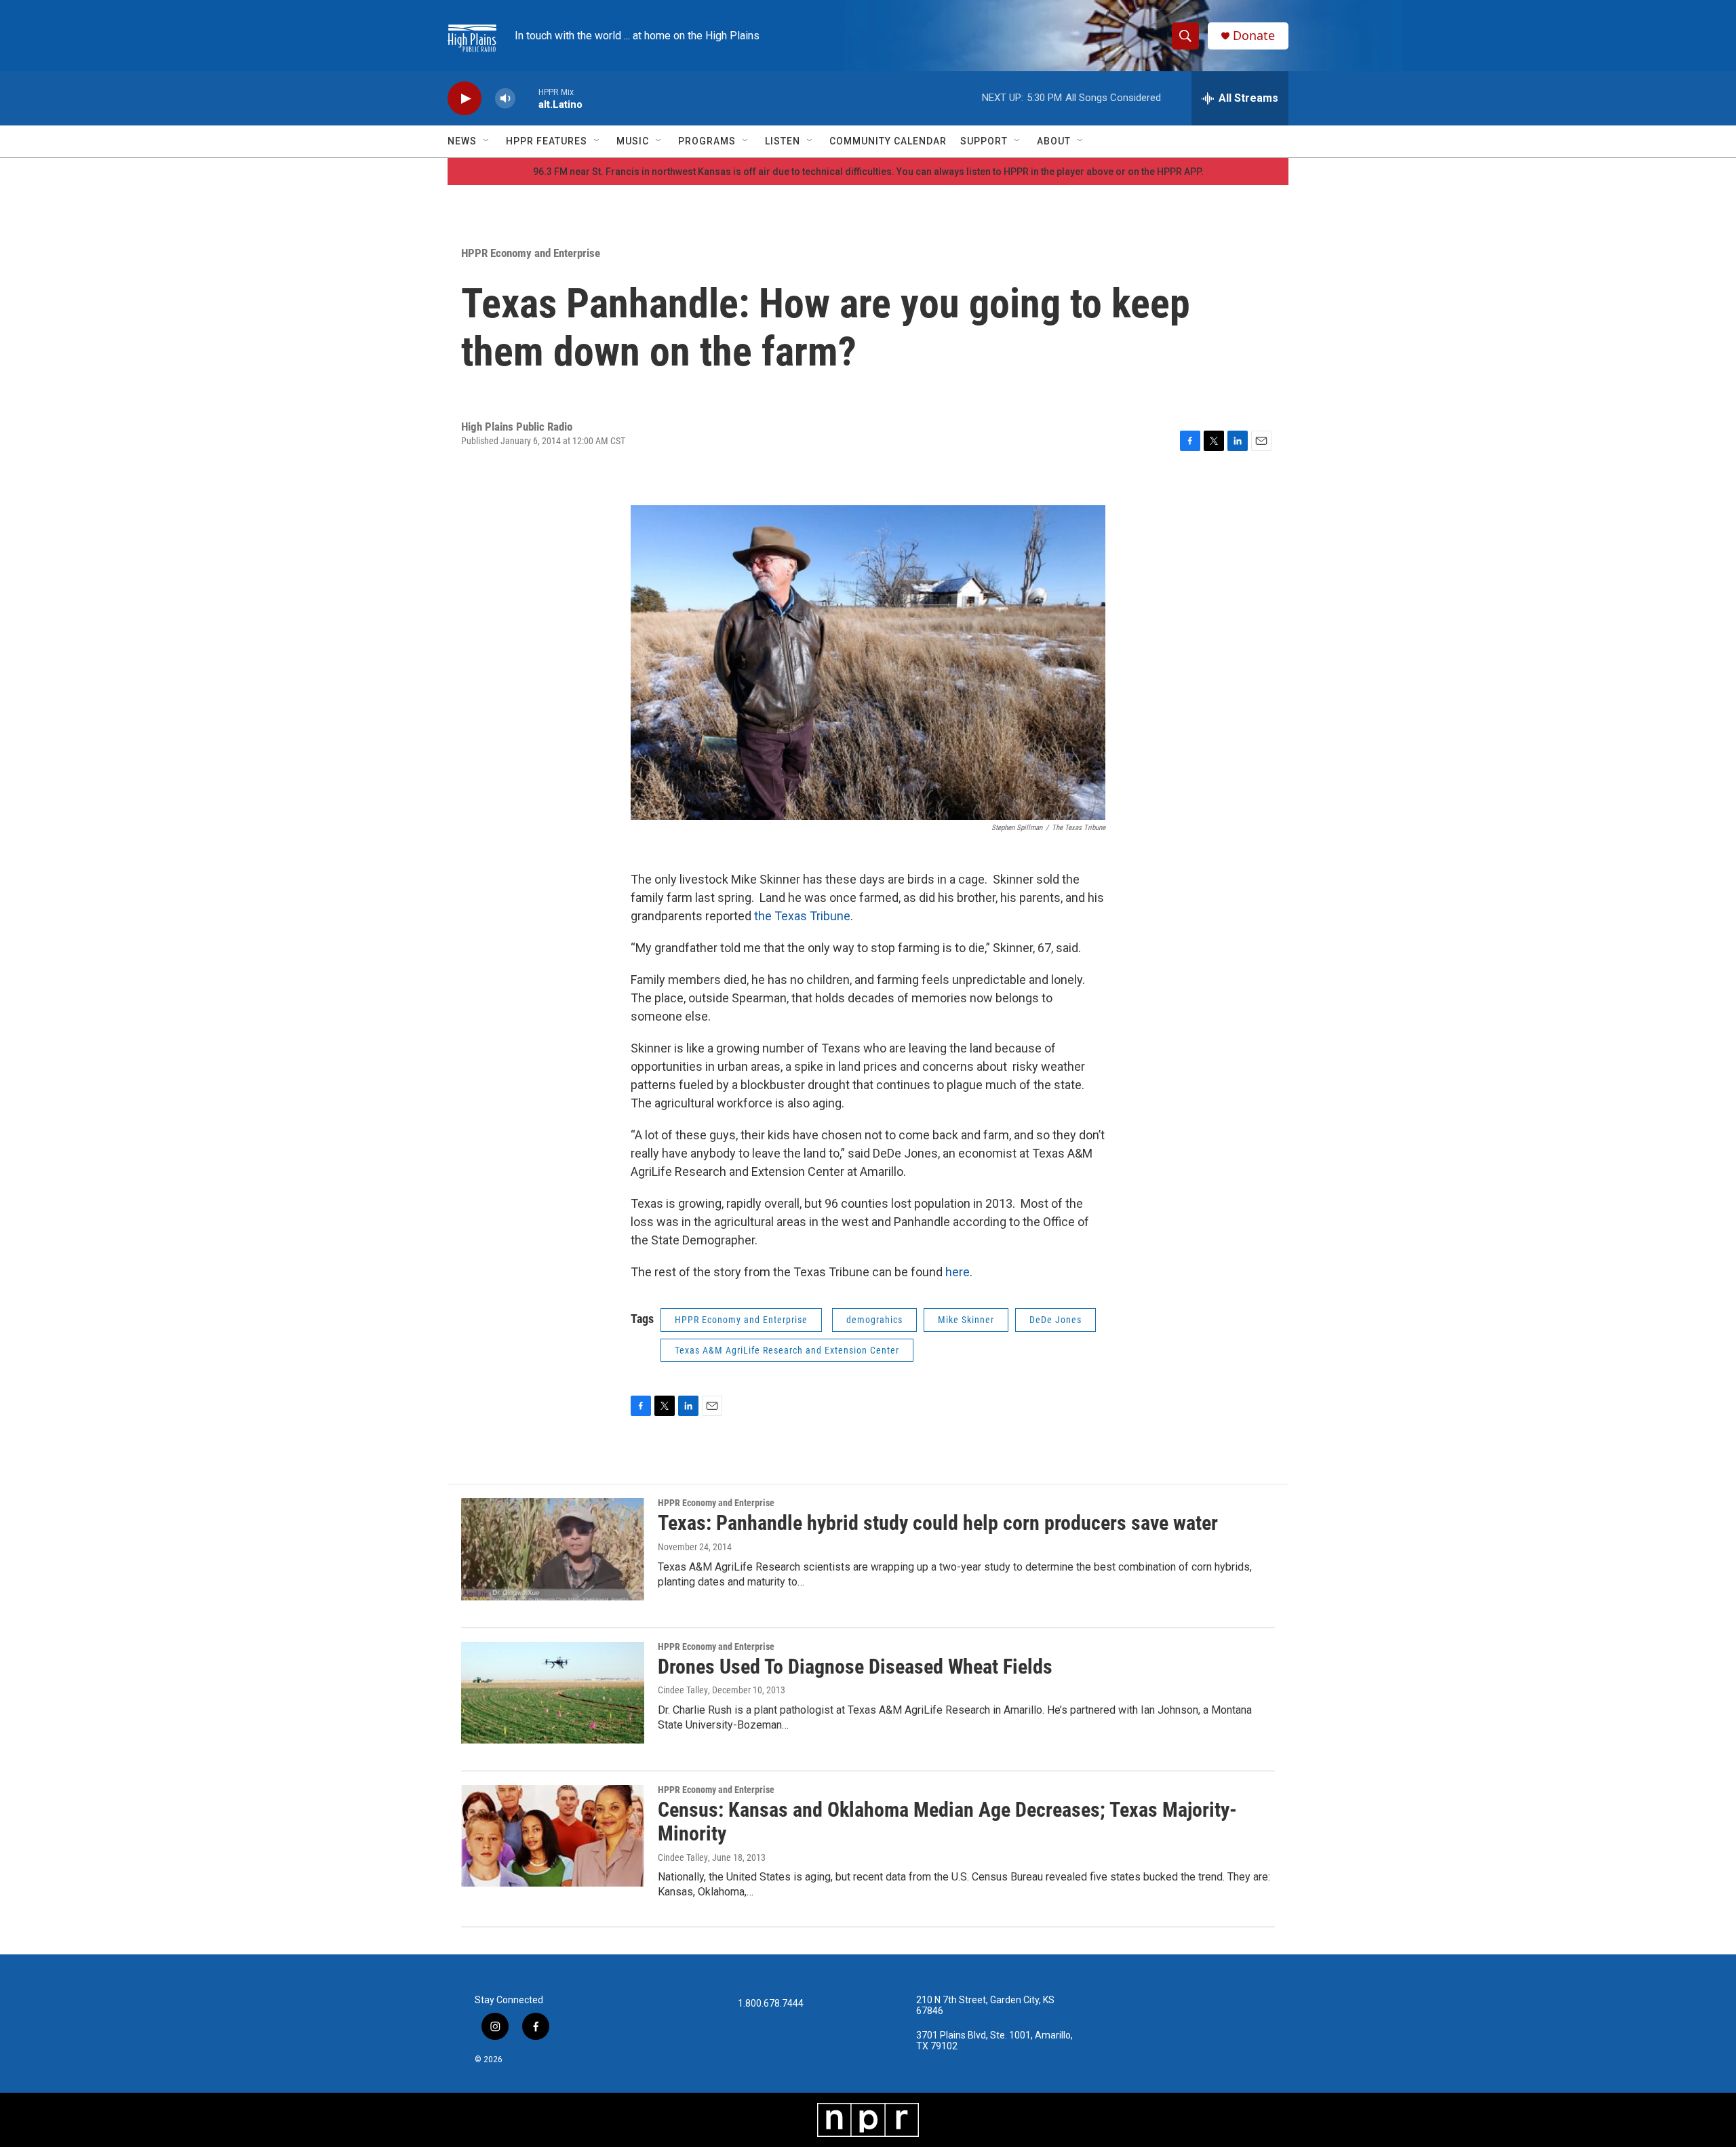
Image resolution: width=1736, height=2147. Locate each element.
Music (633, 141)
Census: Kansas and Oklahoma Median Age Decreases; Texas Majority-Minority (947, 1821)
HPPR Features (547, 141)
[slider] (527, 98)
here (958, 1272)
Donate (1254, 36)
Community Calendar (888, 141)
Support (984, 141)
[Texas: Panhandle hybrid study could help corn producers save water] (553, 1549)
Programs (707, 141)
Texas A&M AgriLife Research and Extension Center (787, 1350)
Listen (783, 141)
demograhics (874, 1320)
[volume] (505, 99)
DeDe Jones (1056, 1320)
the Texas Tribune (802, 916)
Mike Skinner (966, 1320)
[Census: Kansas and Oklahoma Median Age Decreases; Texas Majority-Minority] (553, 1836)
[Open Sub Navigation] (487, 141)
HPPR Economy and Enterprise (531, 253)
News (462, 141)
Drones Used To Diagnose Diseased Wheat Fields (855, 1667)
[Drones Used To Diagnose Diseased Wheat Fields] (553, 1693)
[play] (465, 99)
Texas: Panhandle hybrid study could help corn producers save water (938, 1523)
